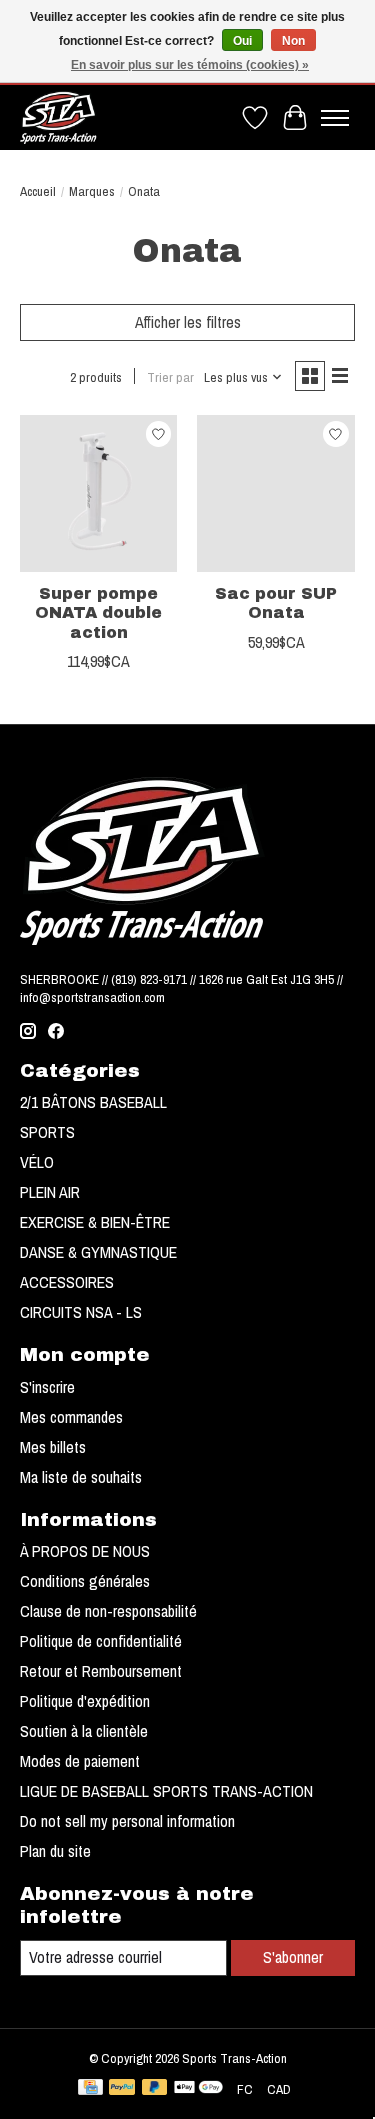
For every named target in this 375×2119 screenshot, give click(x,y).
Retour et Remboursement (101, 1671)
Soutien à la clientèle (84, 1731)
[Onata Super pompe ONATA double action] (98, 493)
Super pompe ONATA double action (98, 612)
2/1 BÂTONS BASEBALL (93, 1102)
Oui (242, 41)
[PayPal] (122, 2089)
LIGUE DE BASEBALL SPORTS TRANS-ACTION (166, 1791)
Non (293, 41)
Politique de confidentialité (101, 1641)
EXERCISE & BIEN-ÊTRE (95, 1222)
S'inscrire (47, 1387)
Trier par (170, 377)
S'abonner (293, 1957)
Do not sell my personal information (127, 1821)
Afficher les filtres (188, 322)
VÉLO (37, 1162)
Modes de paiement (80, 1761)
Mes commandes (71, 1417)
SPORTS (47, 1132)
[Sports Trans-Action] (58, 117)
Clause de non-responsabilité (108, 1611)
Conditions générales (85, 1581)
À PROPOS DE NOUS (85, 1551)
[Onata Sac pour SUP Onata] (275, 493)
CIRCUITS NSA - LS (81, 1312)
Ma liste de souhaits (81, 1477)
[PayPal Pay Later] (155, 2089)
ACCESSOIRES (67, 1282)
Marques (92, 191)
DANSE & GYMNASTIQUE (98, 1252)
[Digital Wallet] (198, 2089)
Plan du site (55, 1851)
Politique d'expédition (85, 1701)
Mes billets (53, 1447)
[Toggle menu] (335, 118)
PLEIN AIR (50, 1192)
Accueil (38, 191)
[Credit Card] (90, 2089)
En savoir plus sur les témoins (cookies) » (190, 65)
